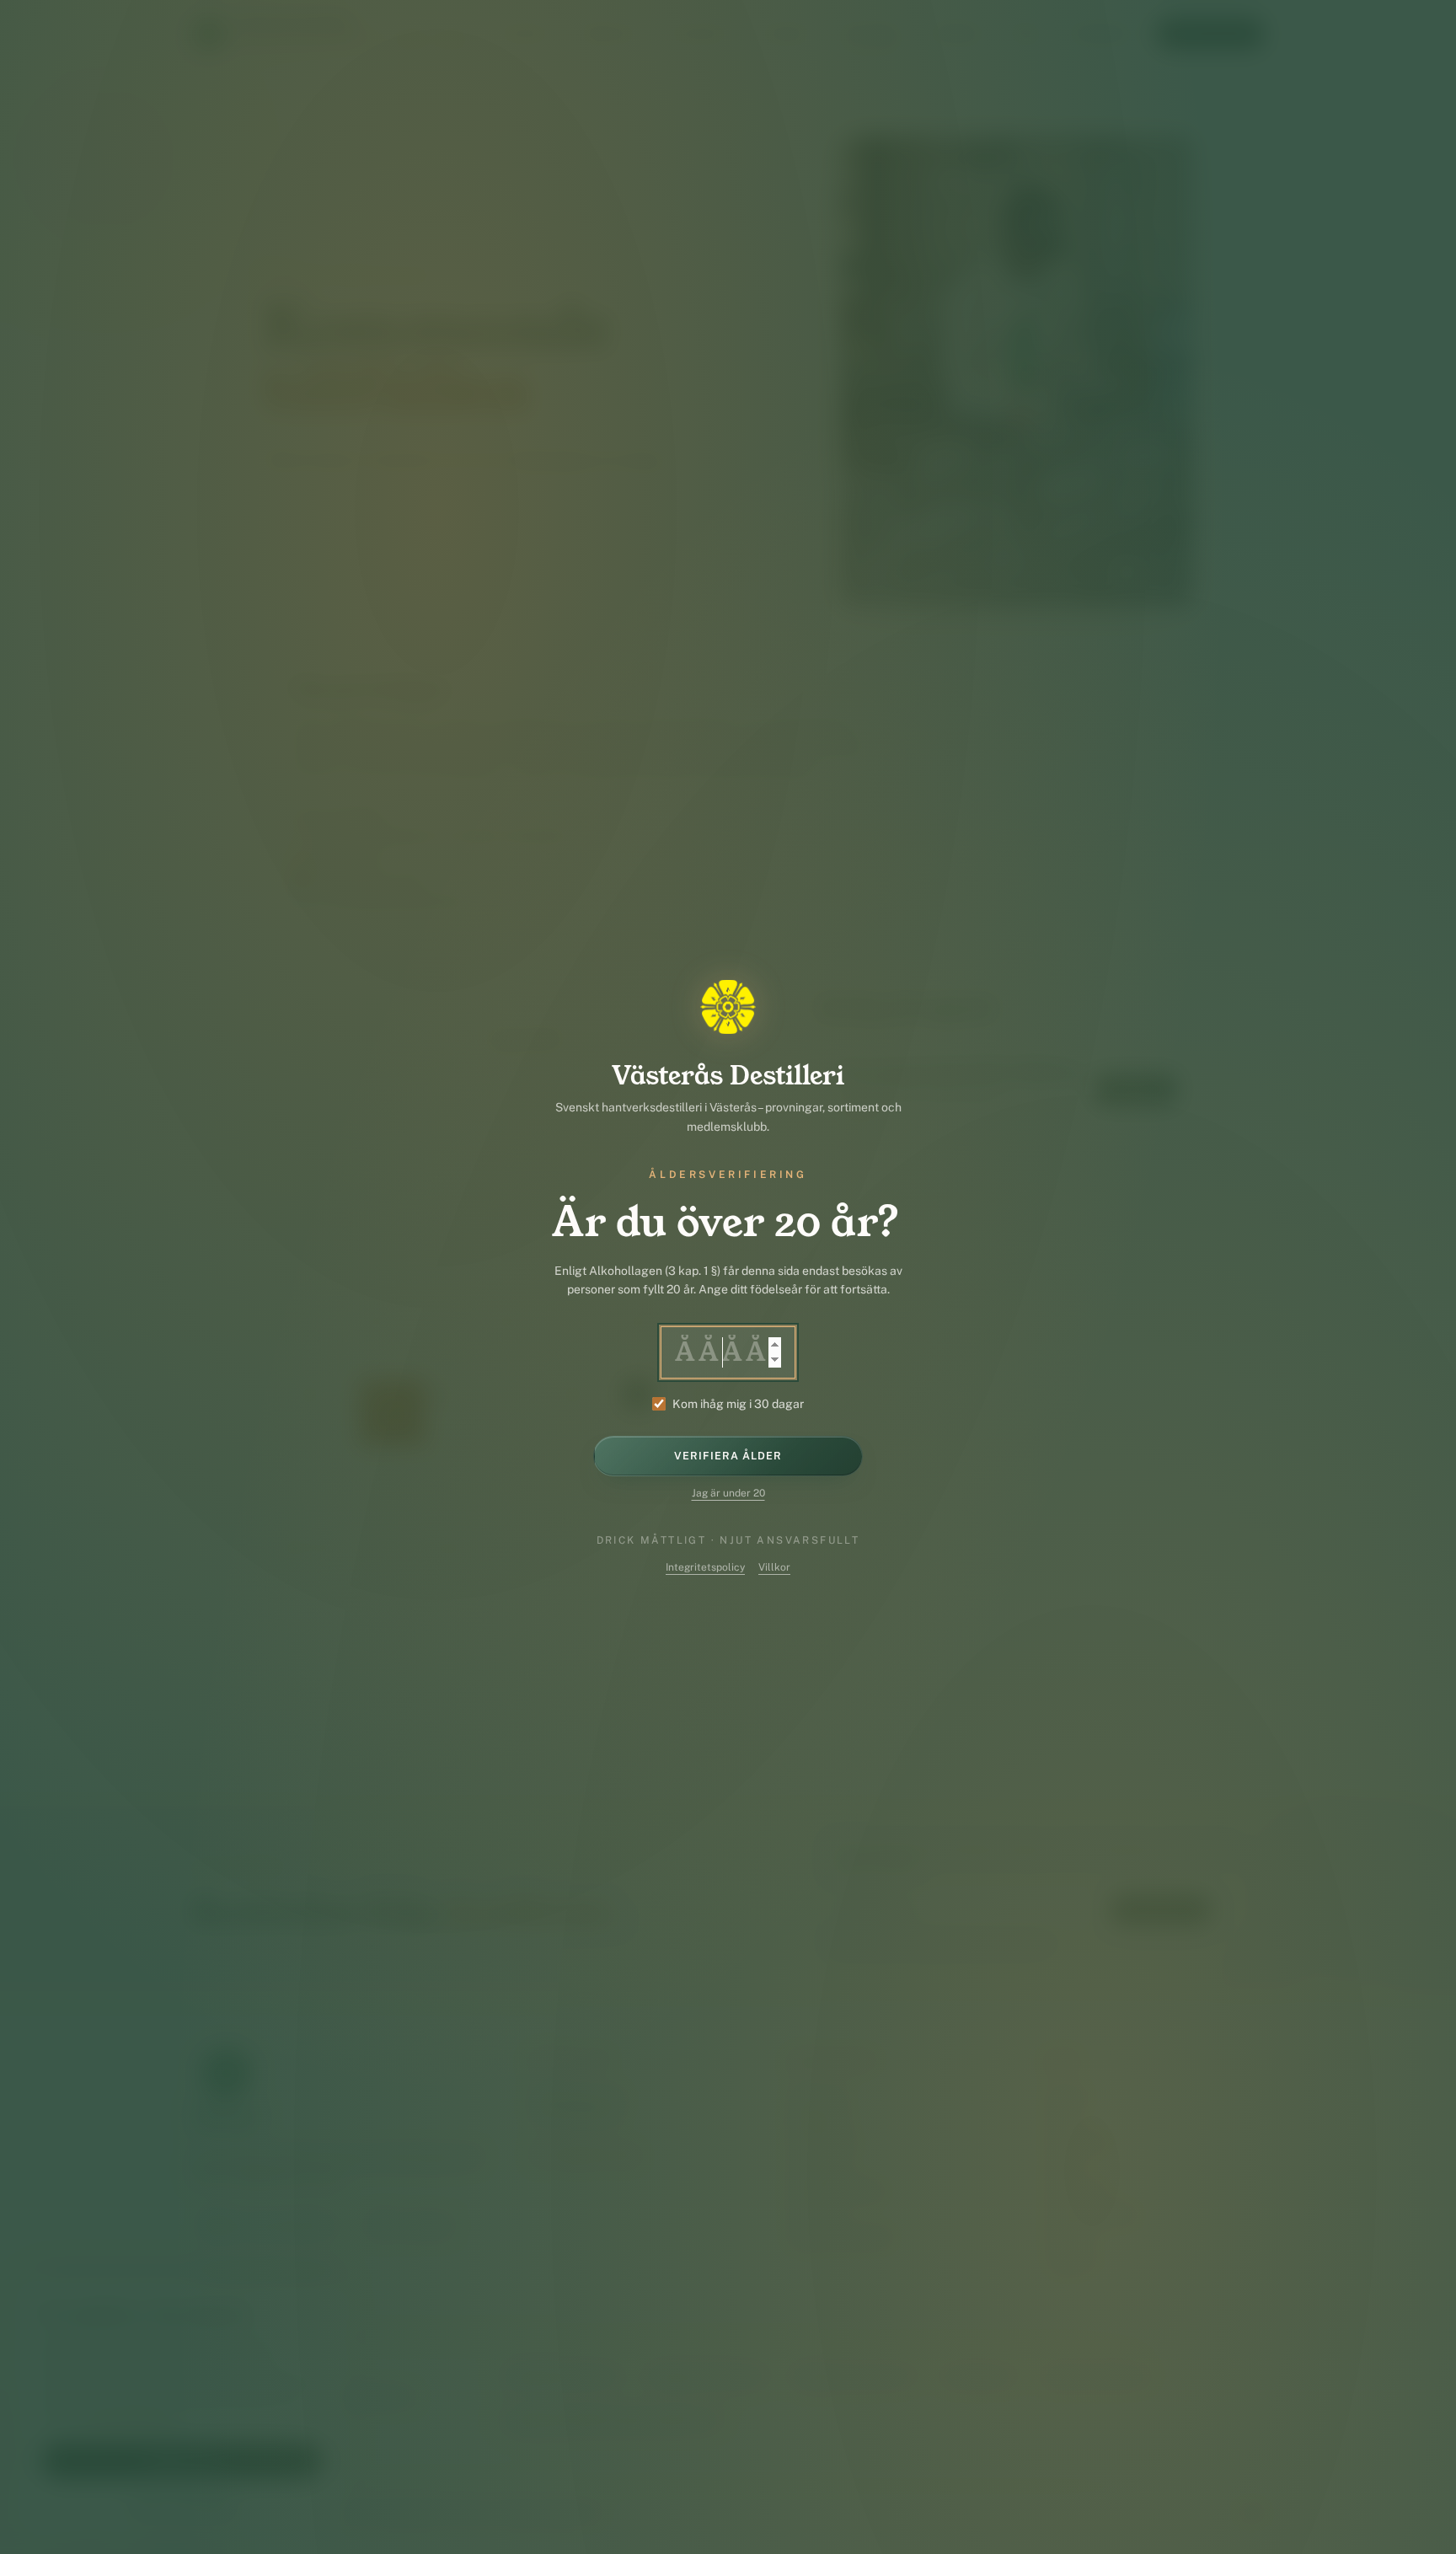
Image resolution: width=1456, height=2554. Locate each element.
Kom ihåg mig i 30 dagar (738, 1404)
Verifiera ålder (728, 1456)
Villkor (774, 1567)
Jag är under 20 (728, 1493)
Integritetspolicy (705, 1567)
